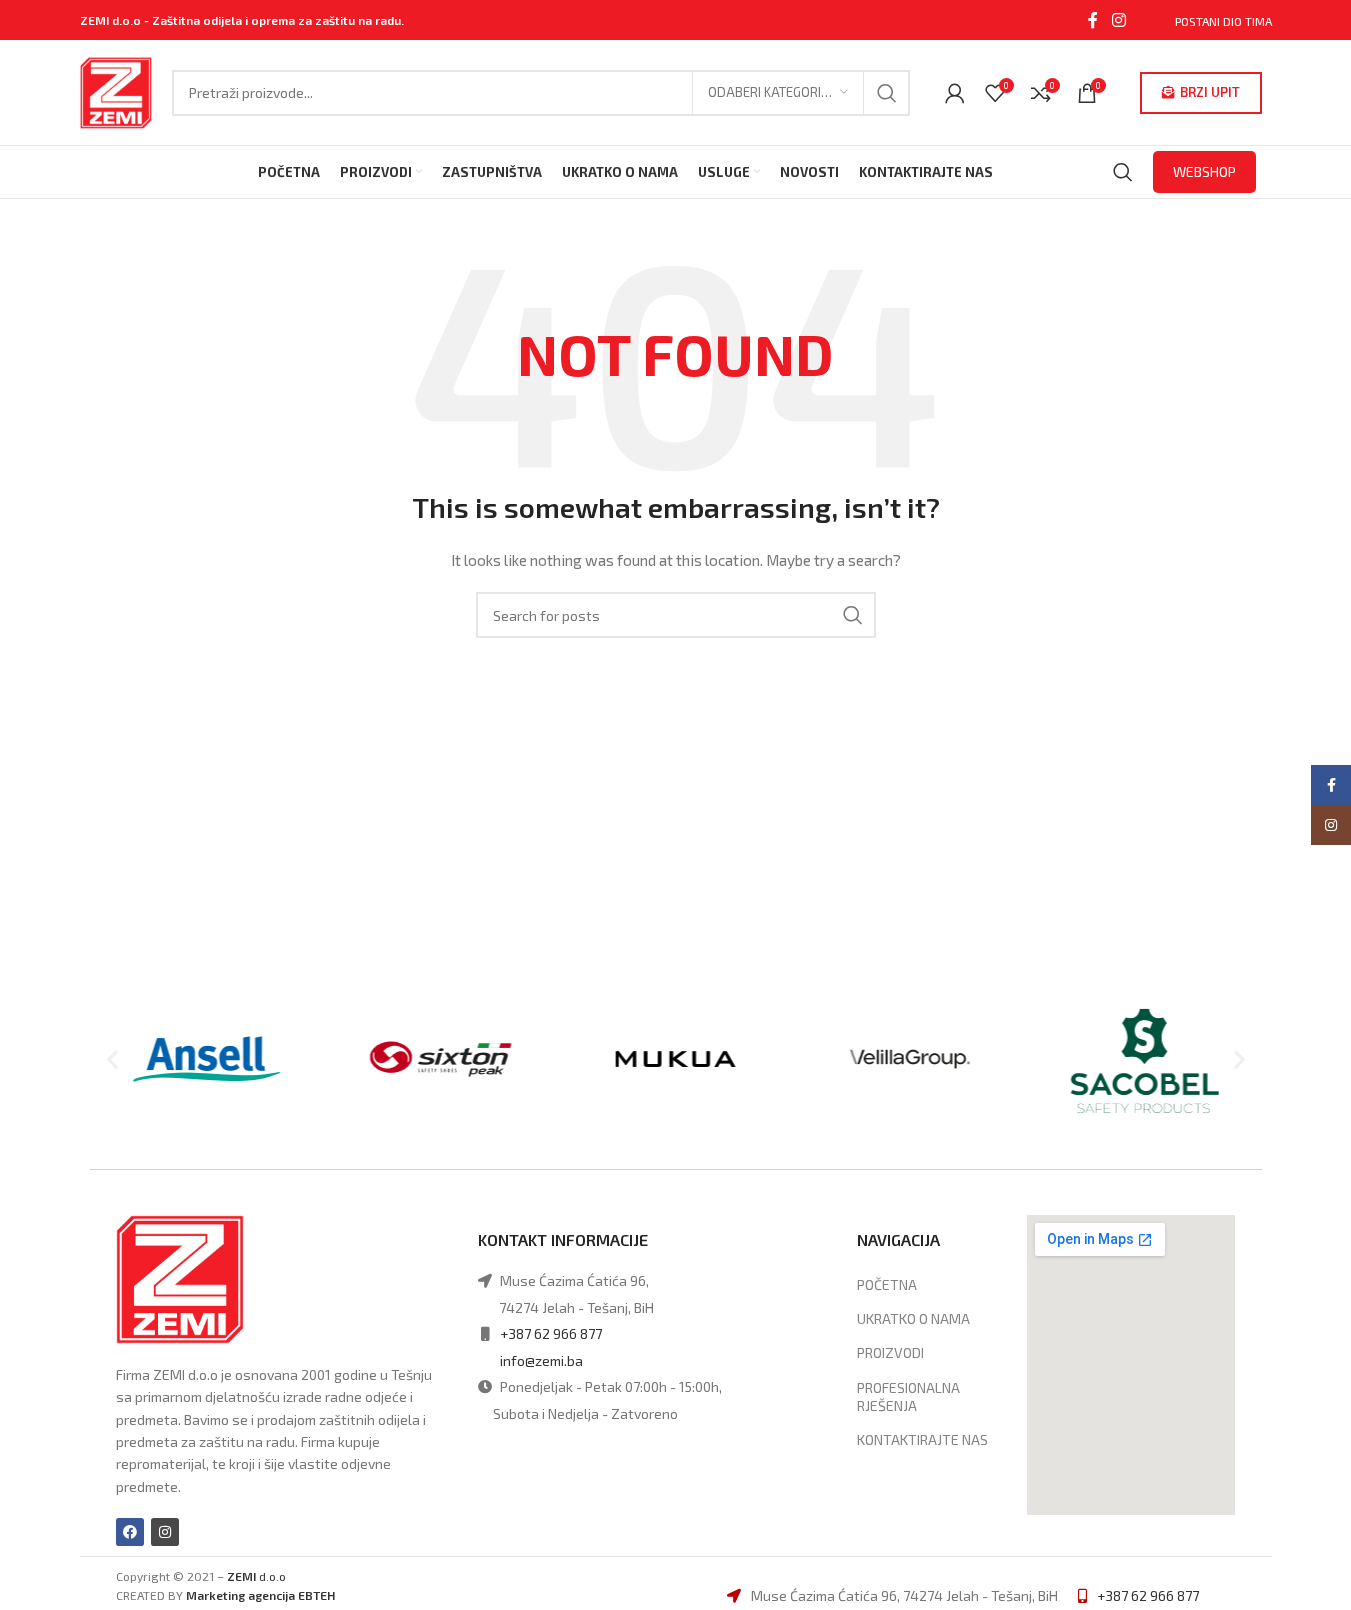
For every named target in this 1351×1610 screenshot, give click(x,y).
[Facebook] (130, 1532)
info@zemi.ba (541, 1360)
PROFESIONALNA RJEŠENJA (908, 1396)
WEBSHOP (1204, 171)
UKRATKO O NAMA (913, 1318)
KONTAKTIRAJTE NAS (922, 1439)
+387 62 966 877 (551, 1333)
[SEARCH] (887, 93)
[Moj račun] (955, 93)
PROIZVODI (890, 1352)
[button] (112, 1059)
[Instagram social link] (1118, 20)
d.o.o (256, 1576)
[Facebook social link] (1093, 20)
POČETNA (887, 1284)
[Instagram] (165, 1532)
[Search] (1123, 172)
